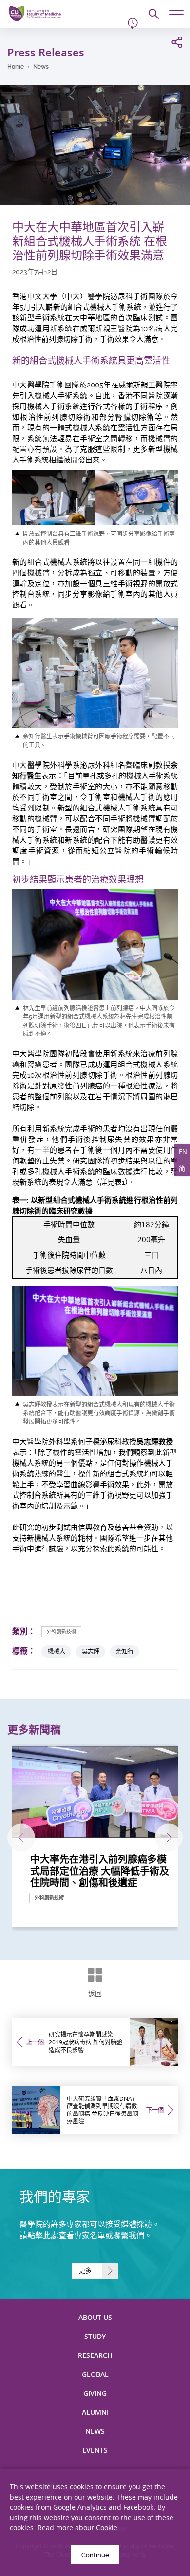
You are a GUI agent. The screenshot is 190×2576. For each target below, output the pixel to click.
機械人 (57, 1651)
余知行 (125, 1651)
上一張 (21, 1838)
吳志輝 (91, 1651)
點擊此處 (43, 2236)
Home (16, 67)
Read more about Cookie (77, 2528)
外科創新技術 (61, 1631)
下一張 (169, 1838)
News (41, 67)
